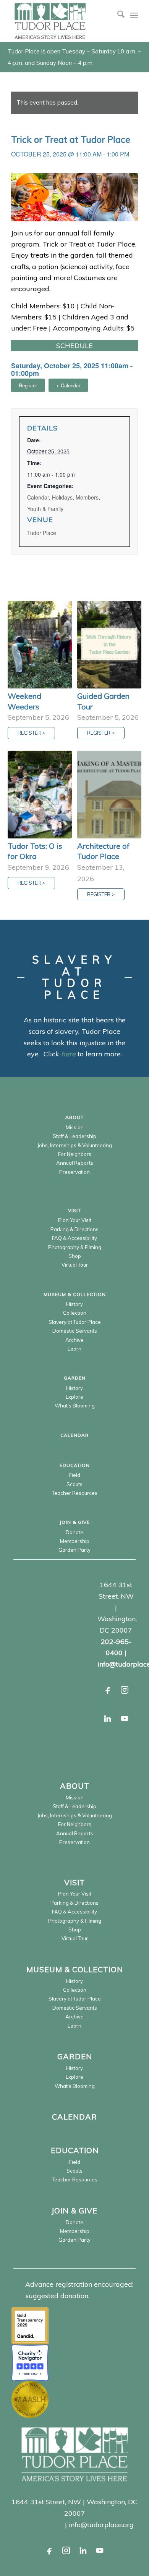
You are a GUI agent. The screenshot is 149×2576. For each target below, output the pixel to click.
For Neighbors (75, 1154)
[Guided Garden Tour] (109, 645)
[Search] (117, 15)
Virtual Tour (75, 1265)
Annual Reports (75, 1163)
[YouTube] (125, 1718)
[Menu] (134, 15)
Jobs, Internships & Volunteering (75, 1145)
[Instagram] (125, 1690)
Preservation (74, 1172)
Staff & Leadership (74, 1136)
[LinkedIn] (108, 1718)
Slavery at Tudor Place (75, 1322)
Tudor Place (42, 533)
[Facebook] (108, 1690)
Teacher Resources (75, 1493)
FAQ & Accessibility (74, 1238)
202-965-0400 (39, 2525)
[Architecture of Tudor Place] (109, 795)
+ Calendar (68, 385)
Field (75, 1475)
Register (28, 385)
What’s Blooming (75, 1406)
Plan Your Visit (75, 1220)
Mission (75, 1127)
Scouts (74, 1484)
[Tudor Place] (62, 21)
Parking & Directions (74, 1229)
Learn (74, 1349)
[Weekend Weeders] (40, 645)
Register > (31, 733)
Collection (75, 1313)
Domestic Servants (75, 1331)
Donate (74, 1532)
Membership (75, 1541)
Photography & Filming (75, 1247)
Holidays (62, 497)
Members (87, 497)
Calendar (38, 497)
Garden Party (74, 1550)
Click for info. (112, 2296)
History (74, 1304)
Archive (74, 1340)
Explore (74, 1397)
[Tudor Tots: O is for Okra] (40, 795)
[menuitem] (117, 15)
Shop (75, 1256)
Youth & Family (45, 509)
